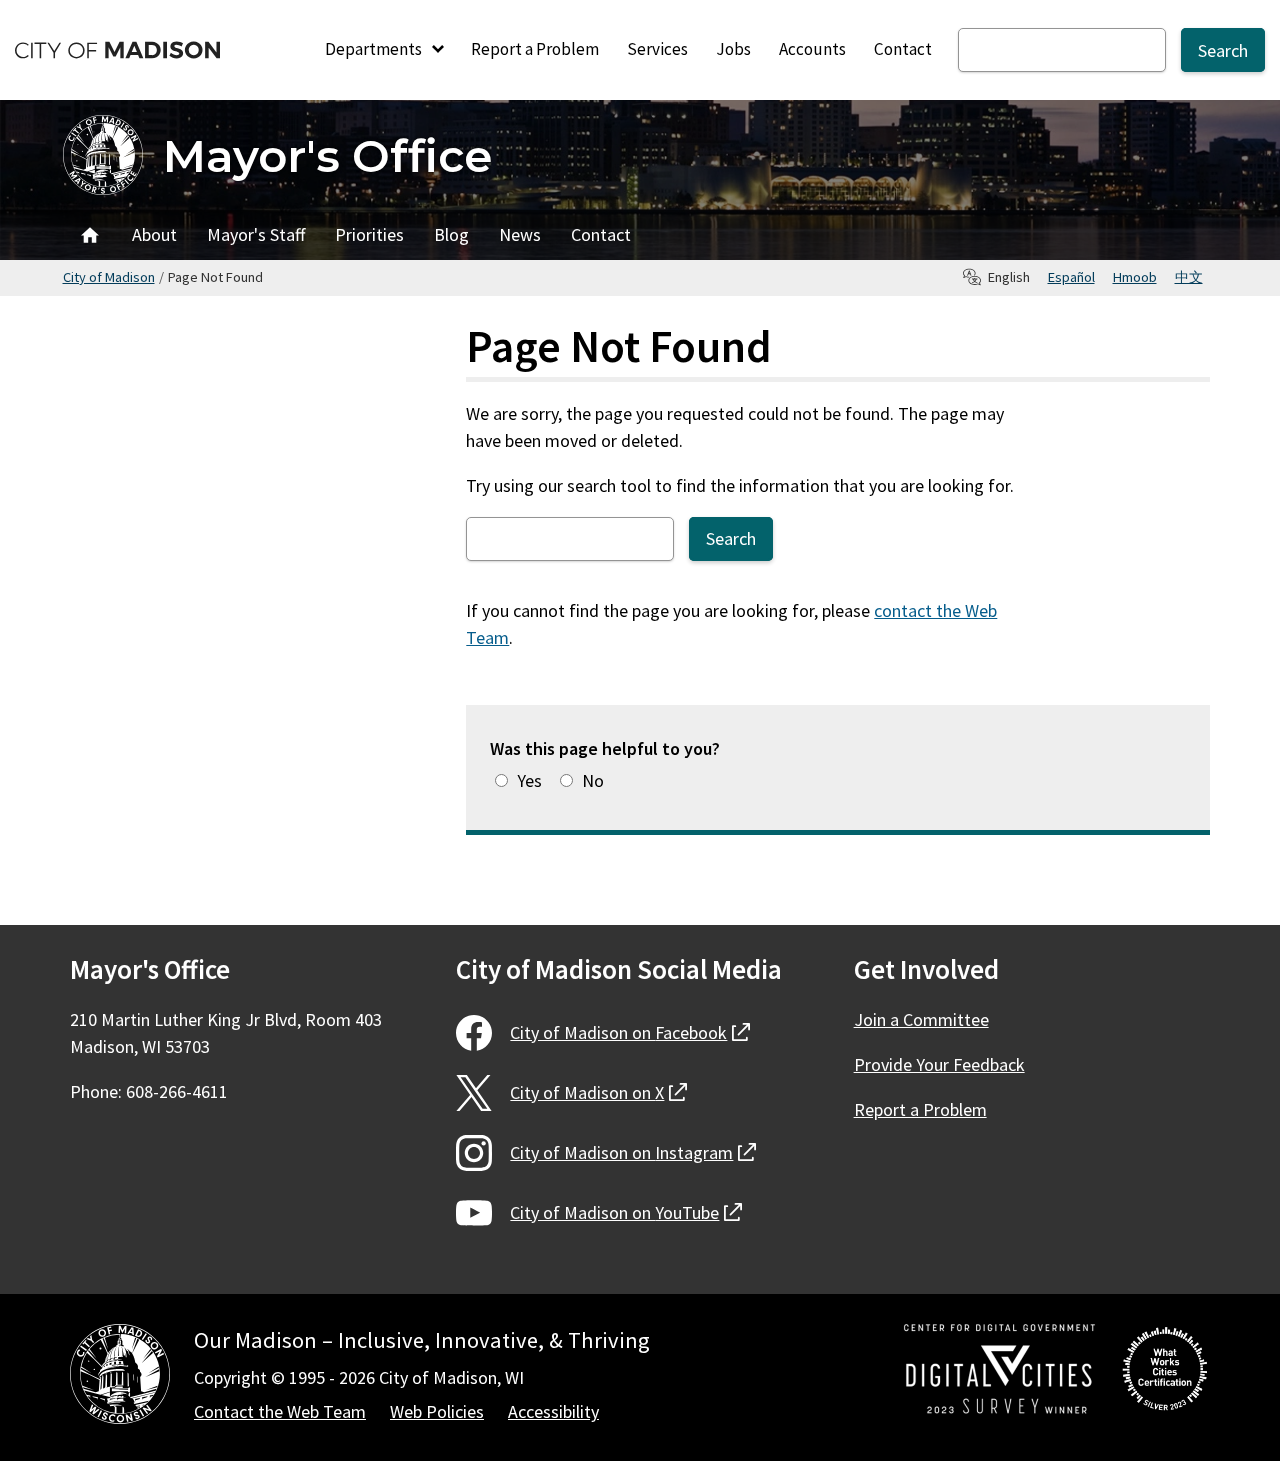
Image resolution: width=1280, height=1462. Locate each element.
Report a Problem (535, 49)
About (154, 234)
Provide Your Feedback (939, 1064)
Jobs (733, 49)
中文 (1189, 277)
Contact (903, 49)
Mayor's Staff (256, 234)
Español (1071, 277)
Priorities (369, 234)
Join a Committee (921, 1019)
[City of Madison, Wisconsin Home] (120, 1377)
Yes (529, 780)
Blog (451, 234)
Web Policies (437, 1411)
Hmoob (1135, 277)
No (593, 780)
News (520, 234)
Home (90, 235)
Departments (375, 49)
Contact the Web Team (280, 1411)
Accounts (812, 49)
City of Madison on (630, 1032)
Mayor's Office (327, 155)
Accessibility (553, 1411)
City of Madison (109, 277)
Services (657, 49)
